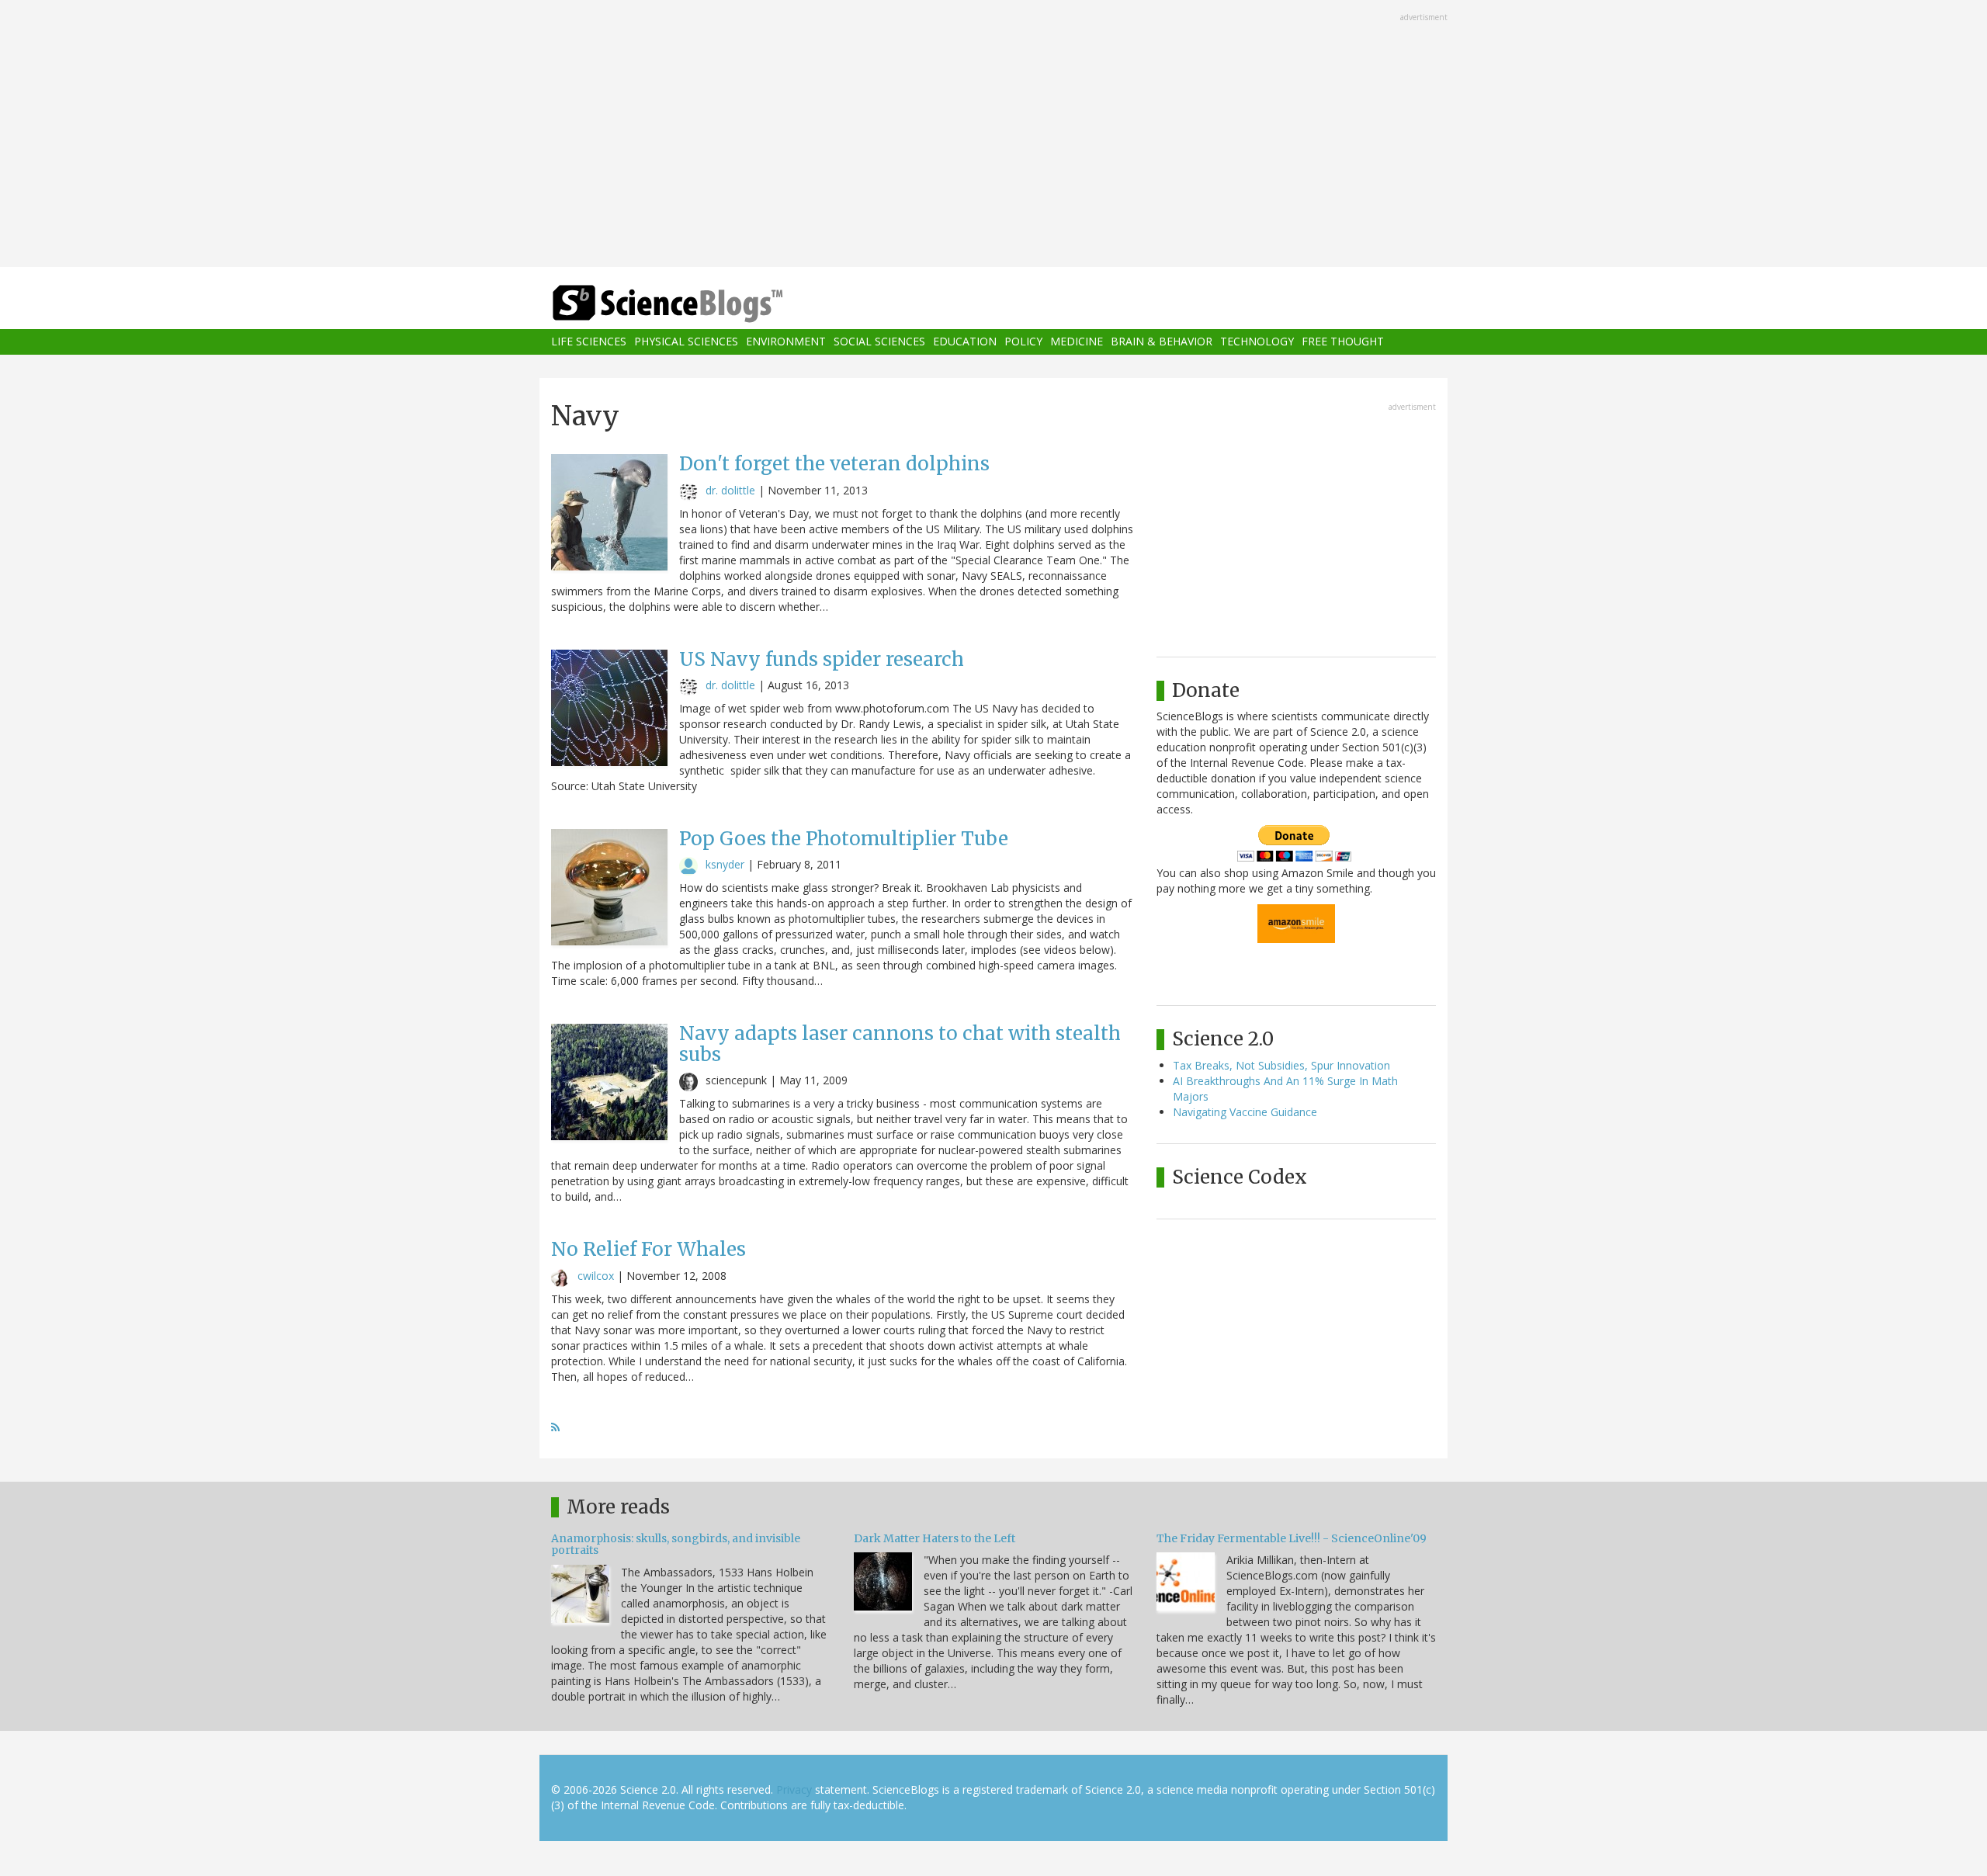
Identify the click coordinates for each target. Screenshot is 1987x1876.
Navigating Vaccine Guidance (1245, 1112)
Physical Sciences (686, 342)
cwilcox (596, 1276)
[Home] (699, 304)
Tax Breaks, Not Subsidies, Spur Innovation (1281, 1065)
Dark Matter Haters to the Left (935, 1538)
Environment (786, 342)
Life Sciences (589, 342)
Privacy (794, 1789)
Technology (1257, 342)
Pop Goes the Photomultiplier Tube (844, 839)
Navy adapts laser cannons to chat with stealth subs (900, 1044)
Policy (1023, 342)
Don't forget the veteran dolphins (834, 464)
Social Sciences (879, 342)
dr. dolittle (730, 490)
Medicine (1077, 342)
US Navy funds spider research (822, 659)
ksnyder (725, 864)
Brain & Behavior (1162, 342)
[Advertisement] (993, 135)
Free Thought (1343, 342)
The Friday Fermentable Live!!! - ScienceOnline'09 (1292, 1538)
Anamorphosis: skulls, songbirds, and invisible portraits (676, 1544)
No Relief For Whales (648, 1249)
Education (965, 342)
